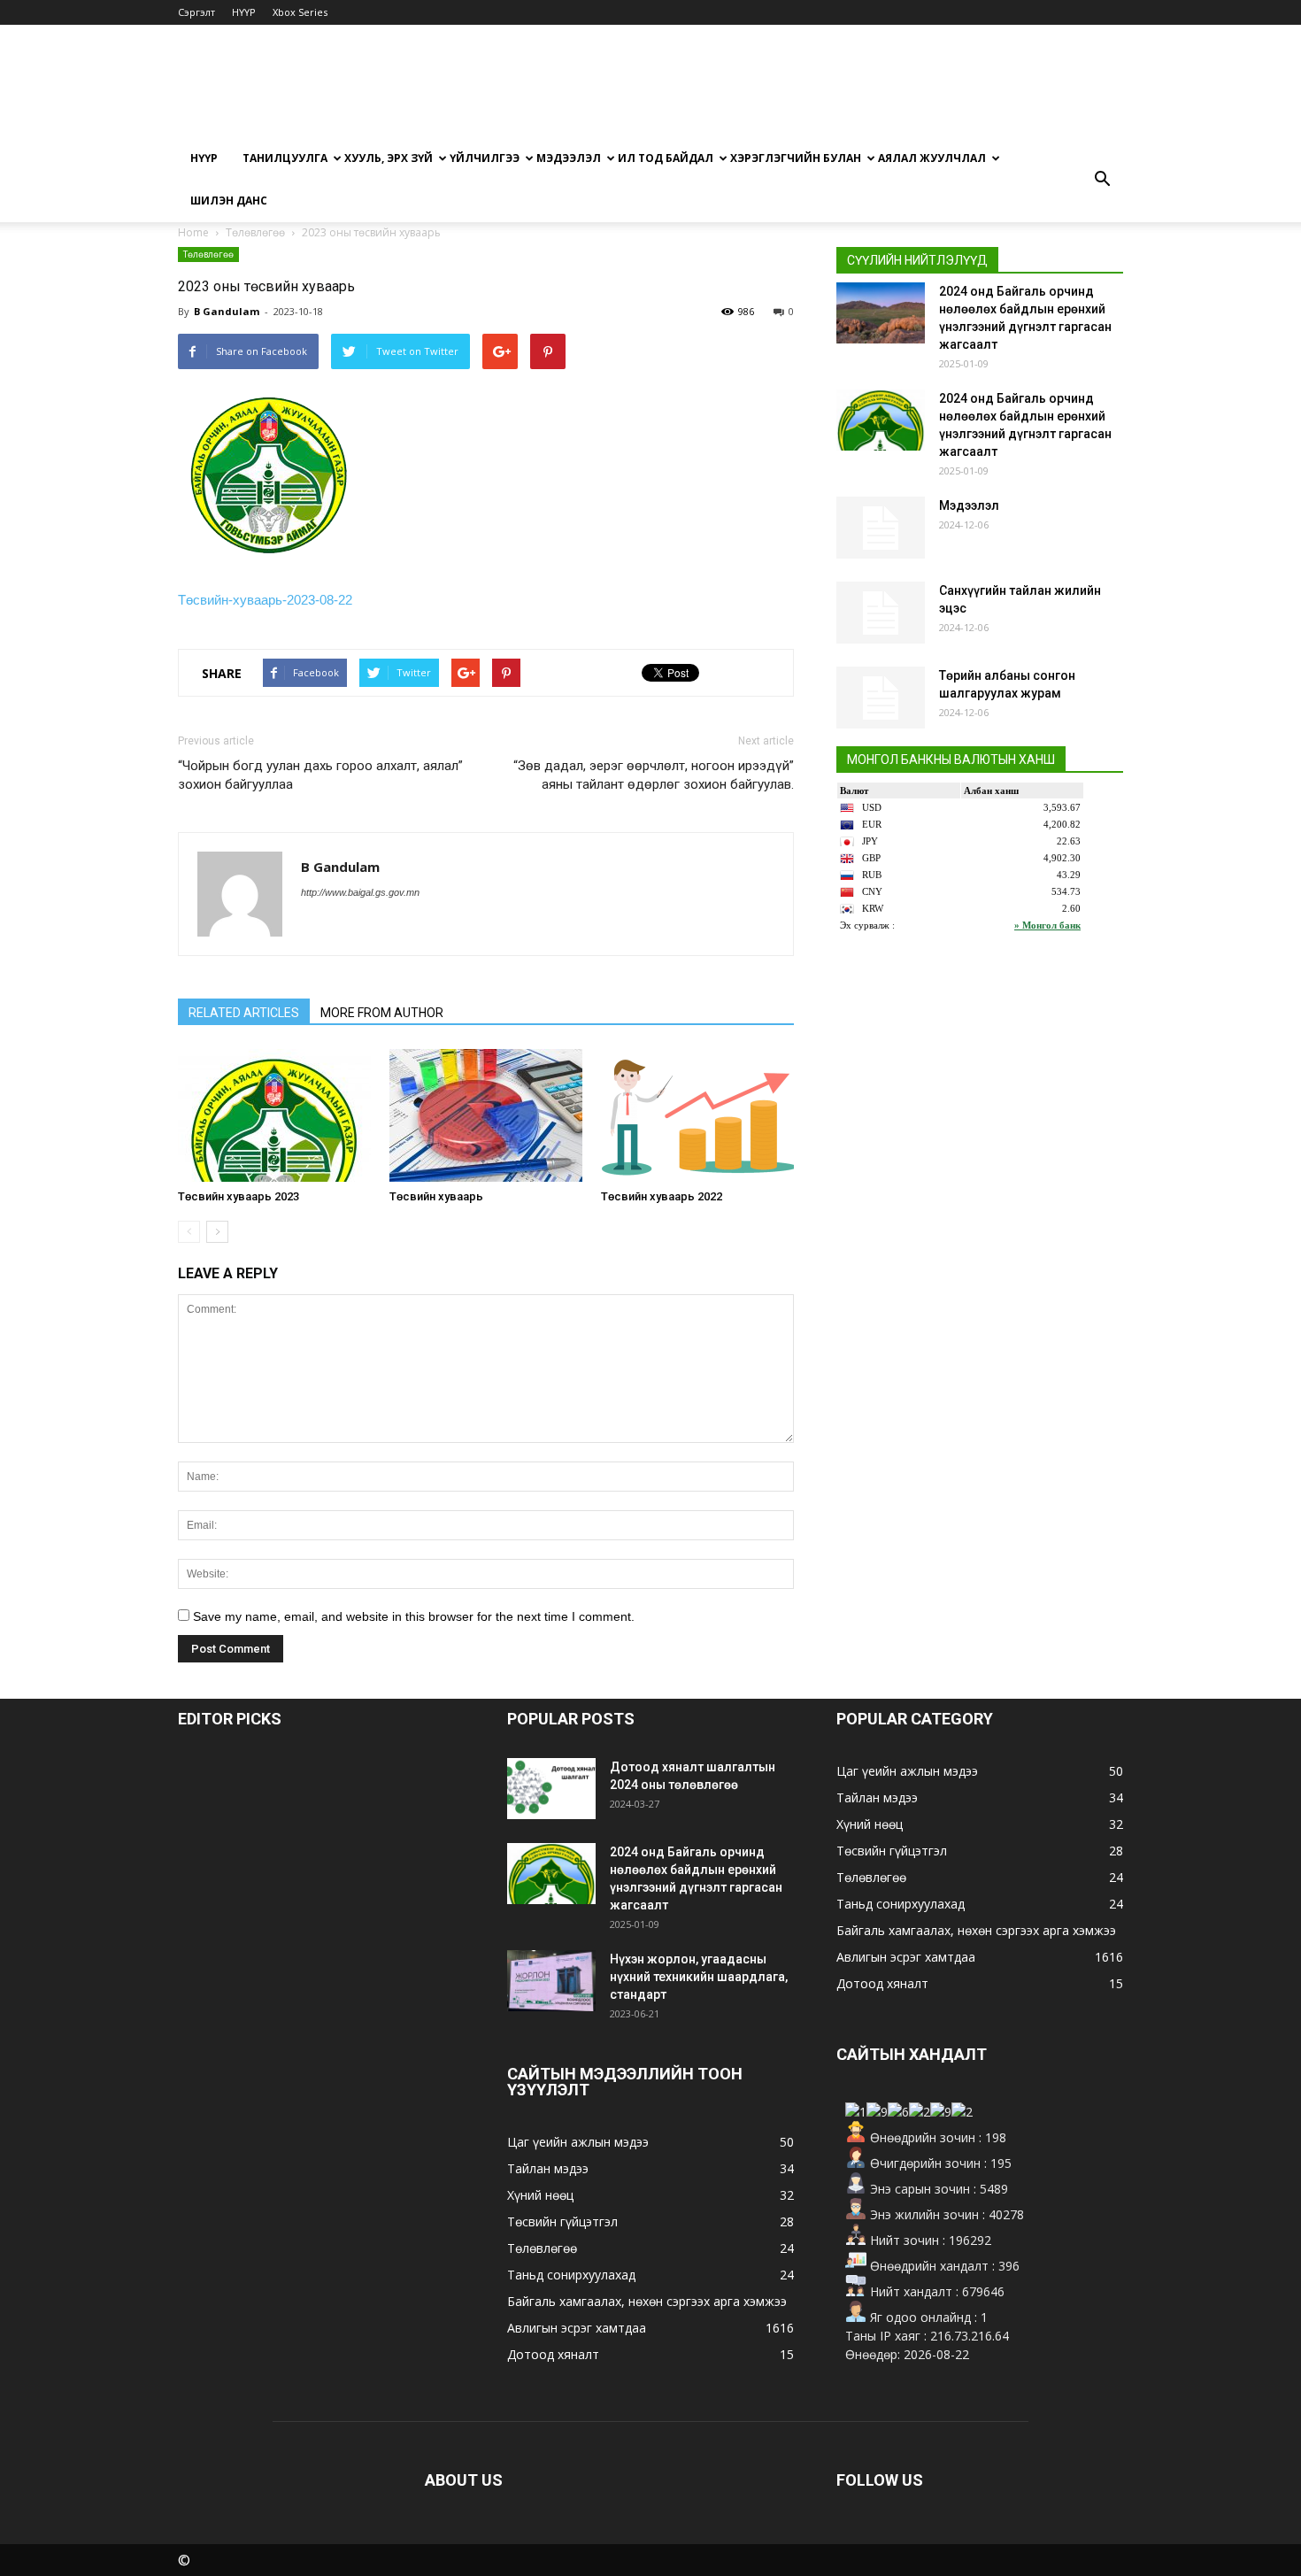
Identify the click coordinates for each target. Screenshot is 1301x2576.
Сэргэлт (196, 12)
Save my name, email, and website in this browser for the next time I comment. (414, 1616)
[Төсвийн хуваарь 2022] (697, 1115)
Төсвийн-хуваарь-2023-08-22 (265, 600)
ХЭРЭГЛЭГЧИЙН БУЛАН (796, 158)
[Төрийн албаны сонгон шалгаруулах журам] (881, 698)
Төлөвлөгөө (208, 254)
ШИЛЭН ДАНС (229, 201)
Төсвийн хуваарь (436, 1196)
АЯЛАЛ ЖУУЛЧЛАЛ (932, 158)
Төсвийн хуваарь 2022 (662, 1196)
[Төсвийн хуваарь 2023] (274, 1115)
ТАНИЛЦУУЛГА (285, 158)
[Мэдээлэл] (881, 528)
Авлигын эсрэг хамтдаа (577, 2328)
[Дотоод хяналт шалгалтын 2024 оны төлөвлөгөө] (551, 1789)
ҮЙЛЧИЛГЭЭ (485, 158)
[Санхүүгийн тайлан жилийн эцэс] (881, 613)
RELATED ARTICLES (244, 1013)
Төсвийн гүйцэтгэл (562, 2221)
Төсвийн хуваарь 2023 (239, 1196)
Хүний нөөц (540, 2195)
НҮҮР (244, 12)
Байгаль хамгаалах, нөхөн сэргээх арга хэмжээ (647, 2301)
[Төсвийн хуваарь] (486, 1115)
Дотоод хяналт (553, 2354)
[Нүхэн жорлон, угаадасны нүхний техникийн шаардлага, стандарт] (551, 1981)
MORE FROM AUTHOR (382, 1013)
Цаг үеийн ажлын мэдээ (578, 2142)
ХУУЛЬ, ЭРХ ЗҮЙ (389, 158)
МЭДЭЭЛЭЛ (569, 158)
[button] (1102, 180)
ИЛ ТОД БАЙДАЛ (666, 158)
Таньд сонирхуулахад (571, 2275)
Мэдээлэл (969, 505)
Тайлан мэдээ (548, 2168)
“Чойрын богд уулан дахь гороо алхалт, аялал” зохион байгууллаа (320, 775)
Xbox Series (300, 12)
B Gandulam (227, 311)
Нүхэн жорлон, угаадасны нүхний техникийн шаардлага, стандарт (699, 1977)
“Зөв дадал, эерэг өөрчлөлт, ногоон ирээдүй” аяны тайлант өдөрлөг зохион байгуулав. (654, 775)
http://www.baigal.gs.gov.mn (360, 892)
